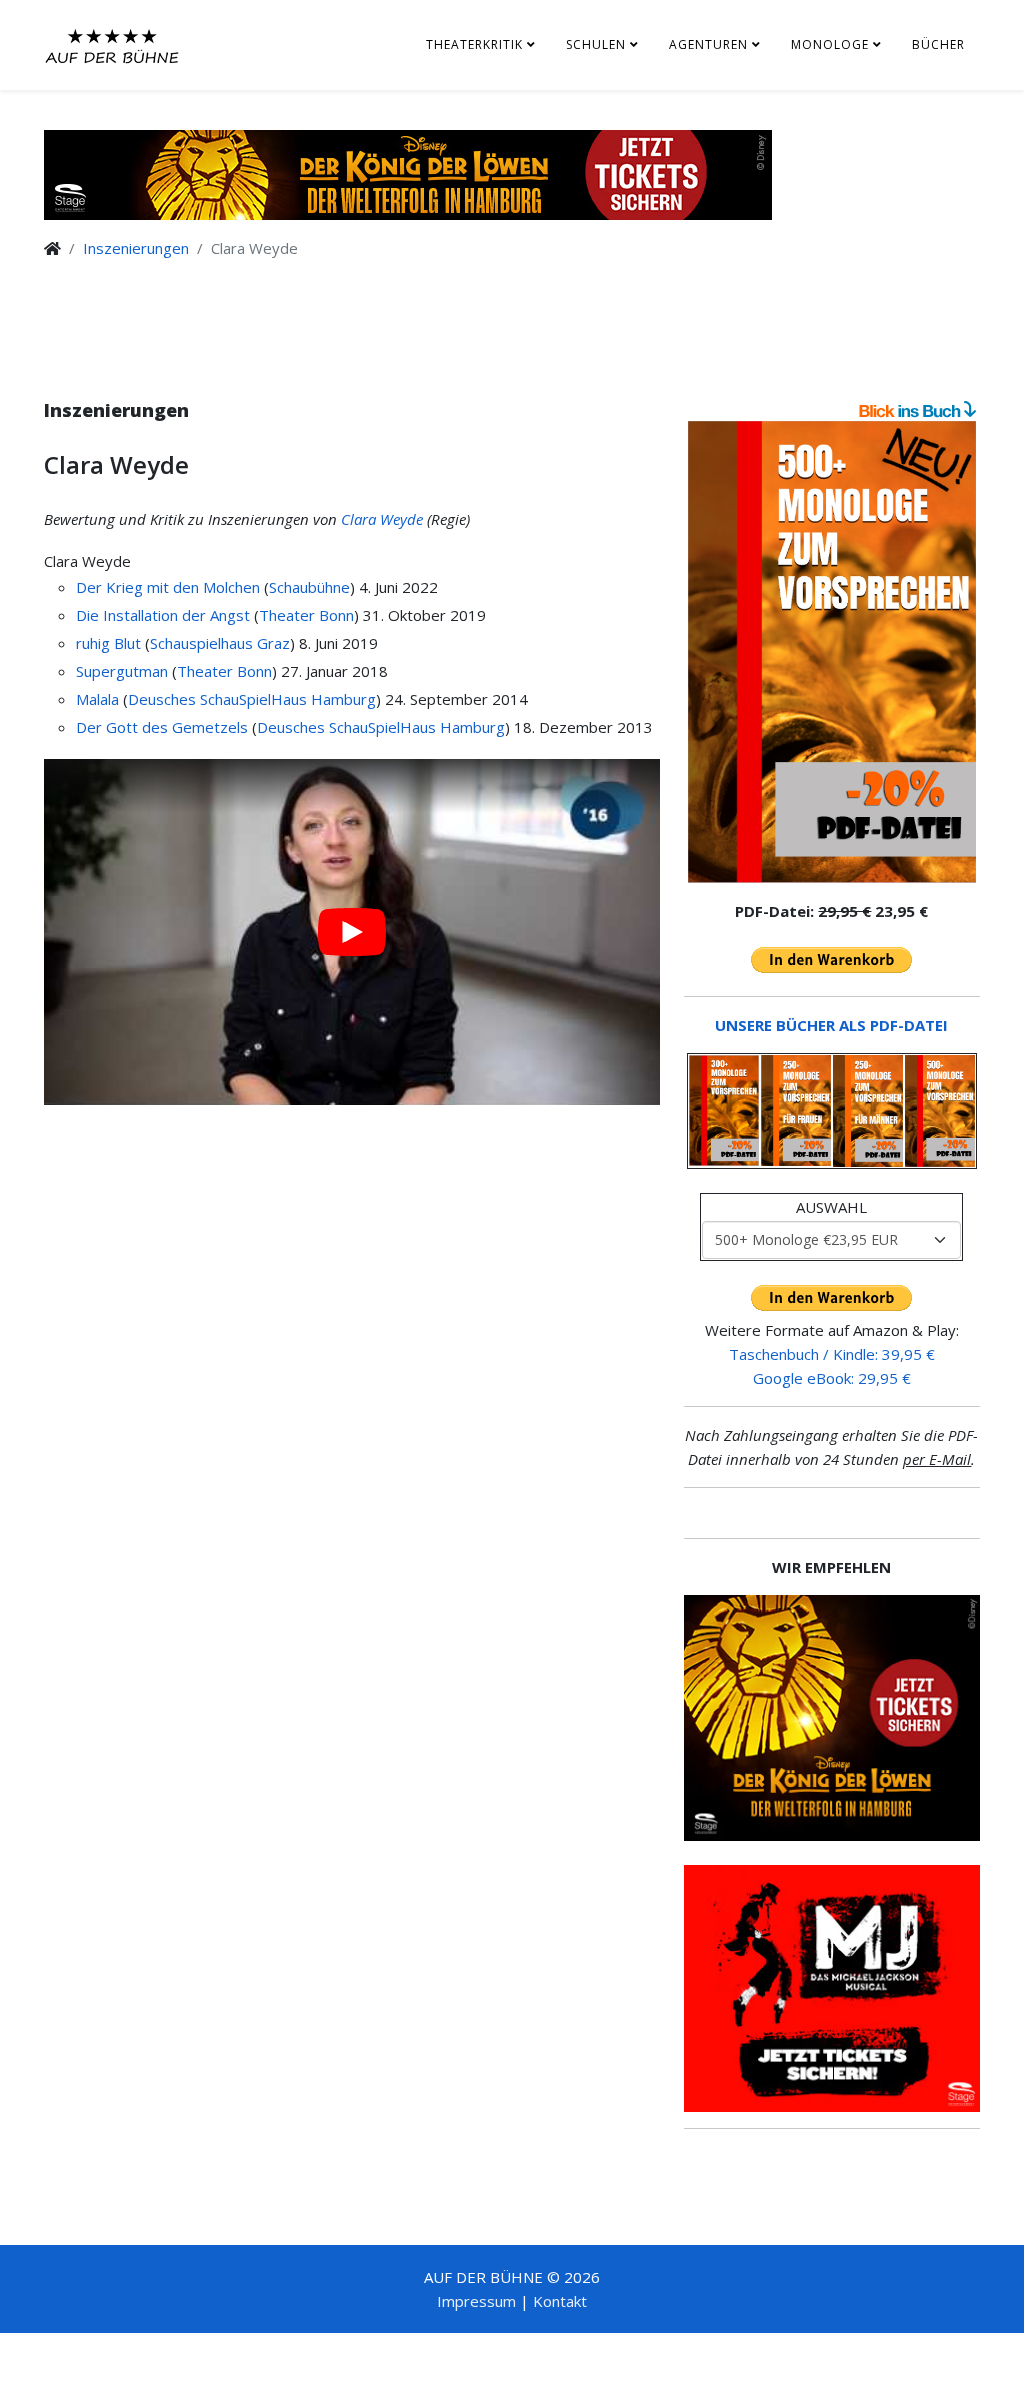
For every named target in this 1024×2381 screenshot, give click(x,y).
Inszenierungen (136, 248)
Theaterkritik (474, 44)
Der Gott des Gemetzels (162, 727)
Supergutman (122, 671)
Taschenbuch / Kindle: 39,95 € (832, 1354)
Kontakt (560, 2301)
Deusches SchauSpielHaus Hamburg (252, 699)
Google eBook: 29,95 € (832, 1378)
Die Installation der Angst (163, 615)
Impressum (476, 2301)
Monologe (830, 44)
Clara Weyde (382, 519)
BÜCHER (938, 44)
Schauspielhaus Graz (220, 643)
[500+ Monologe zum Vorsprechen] (832, 652)
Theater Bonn (306, 615)
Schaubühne (309, 587)
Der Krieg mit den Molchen (168, 587)
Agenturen (708, 44)
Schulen (596, 44)
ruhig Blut (108, 643)
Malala (97, 699)
